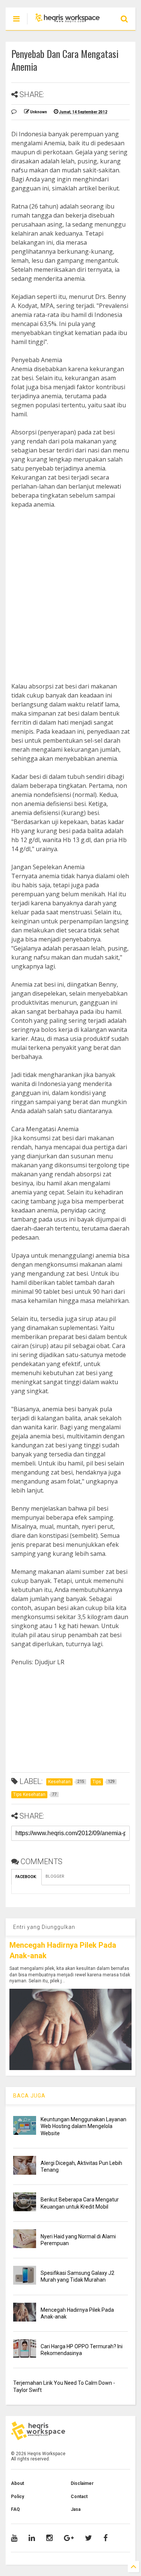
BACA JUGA (29, 2096)
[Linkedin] (32, 2538)
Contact (79, 2497)
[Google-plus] (69, 2538)
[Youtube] (14, 2538)
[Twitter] (89, 2538)
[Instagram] (49, 2538)
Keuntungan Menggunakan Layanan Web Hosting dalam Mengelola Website (83, 2126)
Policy (17, 2497)
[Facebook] (105, 2538)
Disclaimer (82, 2483)
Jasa (76, 2509)
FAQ (15, 2509)
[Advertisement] (70, 586)
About (17, 2483)
